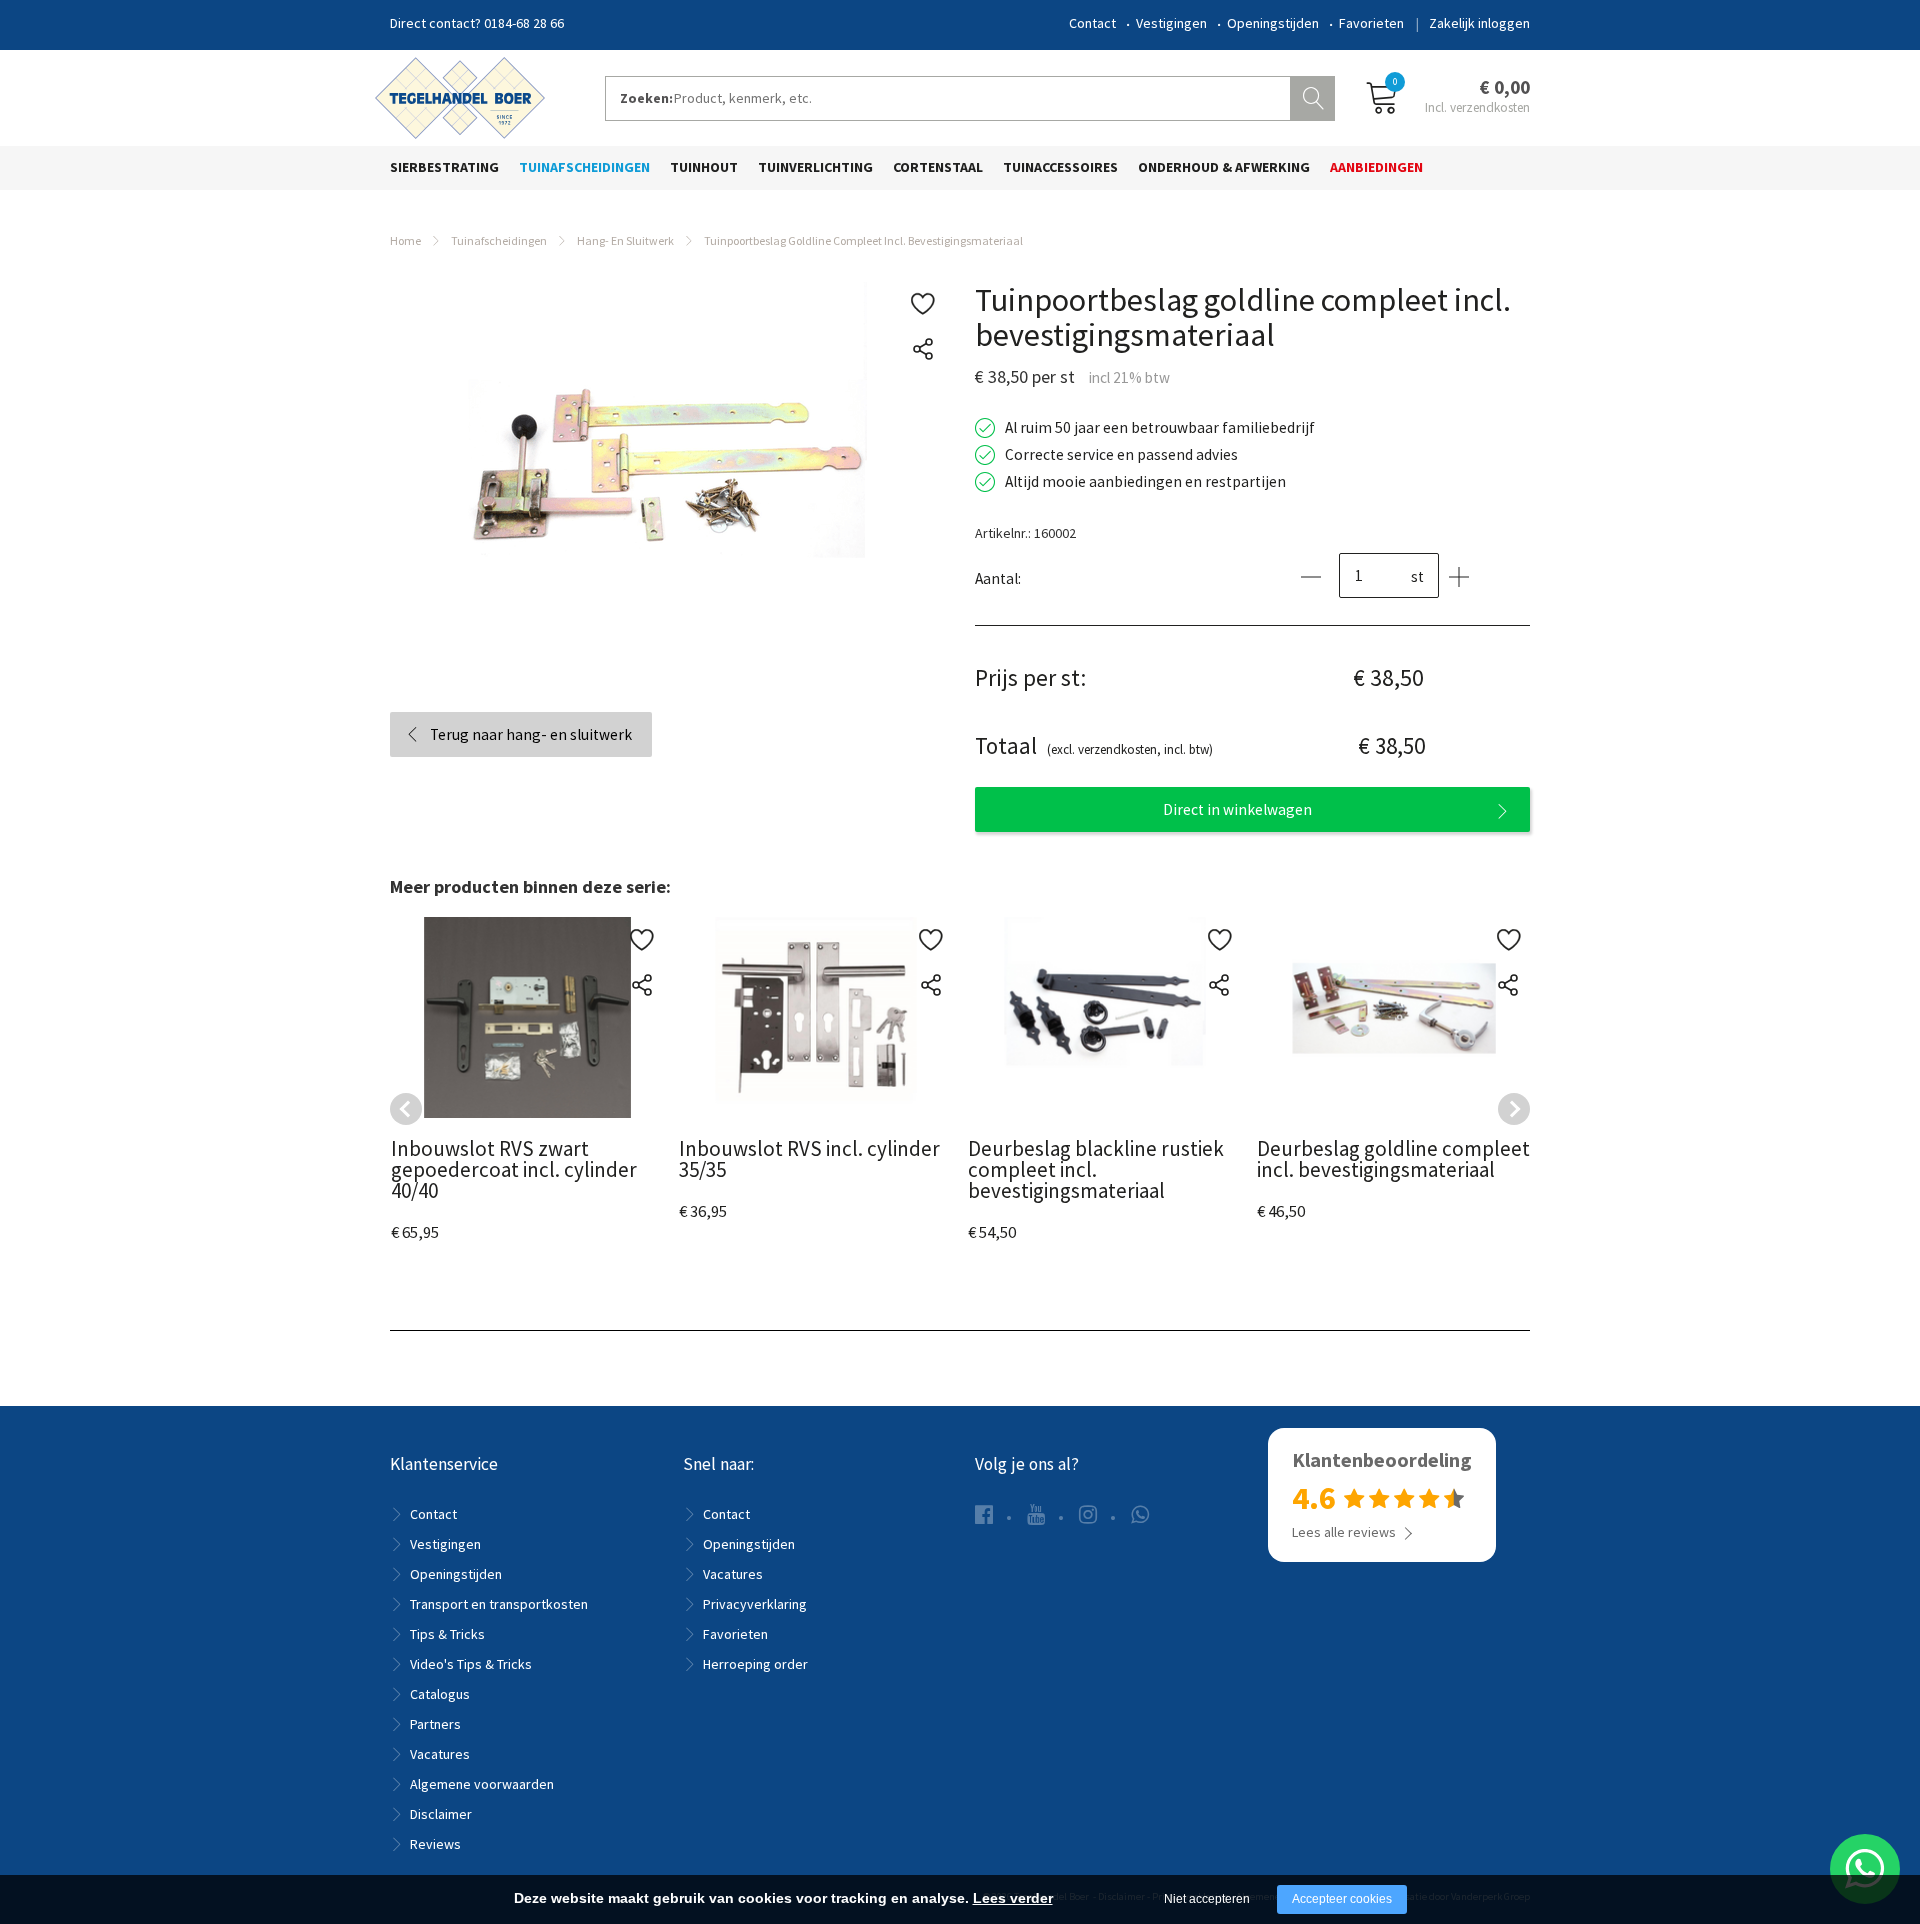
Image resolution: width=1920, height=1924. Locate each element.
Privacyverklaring (755, 1604)
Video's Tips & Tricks (471, 1664)
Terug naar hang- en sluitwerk (531, 734)
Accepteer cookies (1342, 1899)
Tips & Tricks (447, 1634)
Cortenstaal (938, 167)
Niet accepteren (1207, 1899)
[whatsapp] (1140, 1514)
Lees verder (1013, 1898)
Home (405, 240)
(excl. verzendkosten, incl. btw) (1094, 745)
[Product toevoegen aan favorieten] (922, 304)
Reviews (435, 1844)
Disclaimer (441, 1814)
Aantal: (998, 578)
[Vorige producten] (406, 1109)
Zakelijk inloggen (1479, 23)
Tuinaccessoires (1060, 167)
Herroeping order (755, 1664)
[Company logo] (460, 96)
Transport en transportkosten (499, 1604)
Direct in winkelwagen (1237, 809)
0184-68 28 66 (524, 23)
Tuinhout (704, 167)
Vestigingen (1171, 23)
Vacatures (440, 1754)
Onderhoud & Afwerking (1224, 167)
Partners (435, 1724)
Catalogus (440, 1694)
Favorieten (1371, 23)
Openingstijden (1273, 23)
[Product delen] (922, 349)
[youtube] (1036, 1514)
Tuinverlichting (815, 167)
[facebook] (984, 1514)
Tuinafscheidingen (584, 167)
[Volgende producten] (1514, 1109)
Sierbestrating (444, 167)
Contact (1092, 23)
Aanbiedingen (1376, 167)
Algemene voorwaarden (482, 1784)
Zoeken (1315, 96)
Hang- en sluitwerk (625, 240)
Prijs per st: (1030, 677)
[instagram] (1088, 1514)
